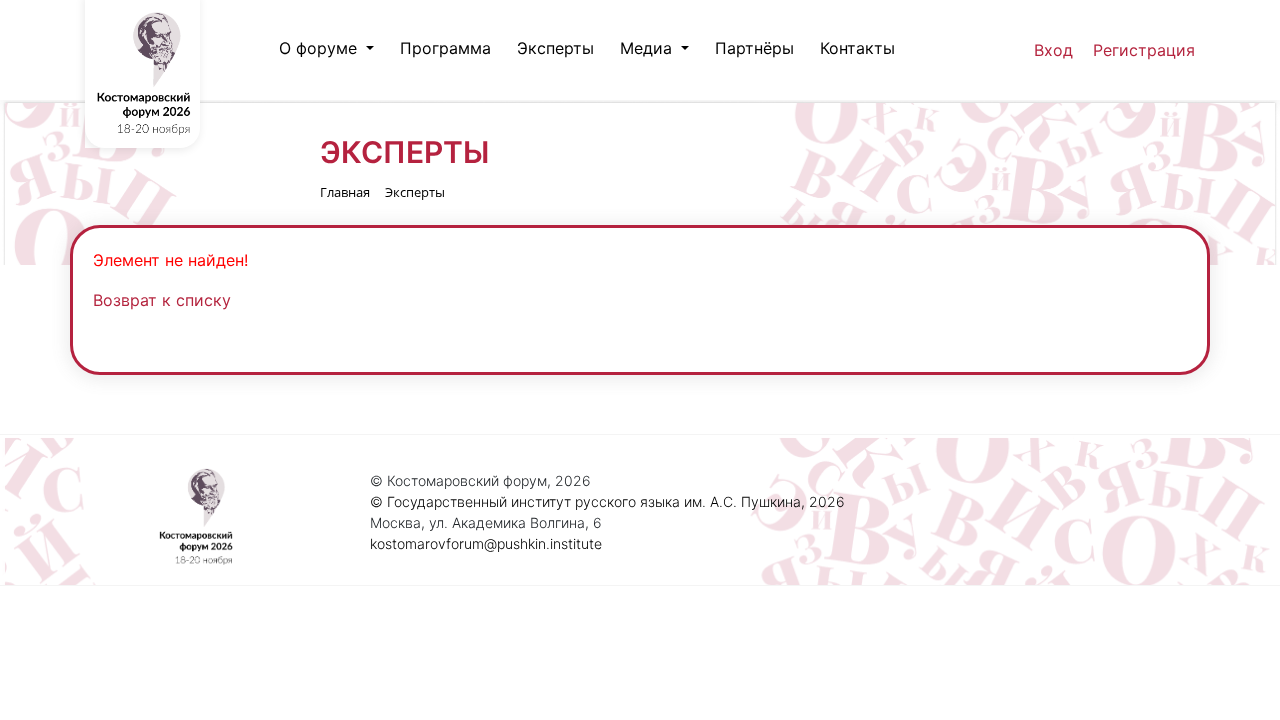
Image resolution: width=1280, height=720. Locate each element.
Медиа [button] (648, 48)
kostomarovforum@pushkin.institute (486, 543)
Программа (445, 48)
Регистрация (1144, 50)
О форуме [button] (320, 48)
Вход (1053, 50)
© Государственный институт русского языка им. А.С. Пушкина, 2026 (607, 501)
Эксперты (555, 48)
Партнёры (754, 48)
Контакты (857, 48)
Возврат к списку (162, 300)
